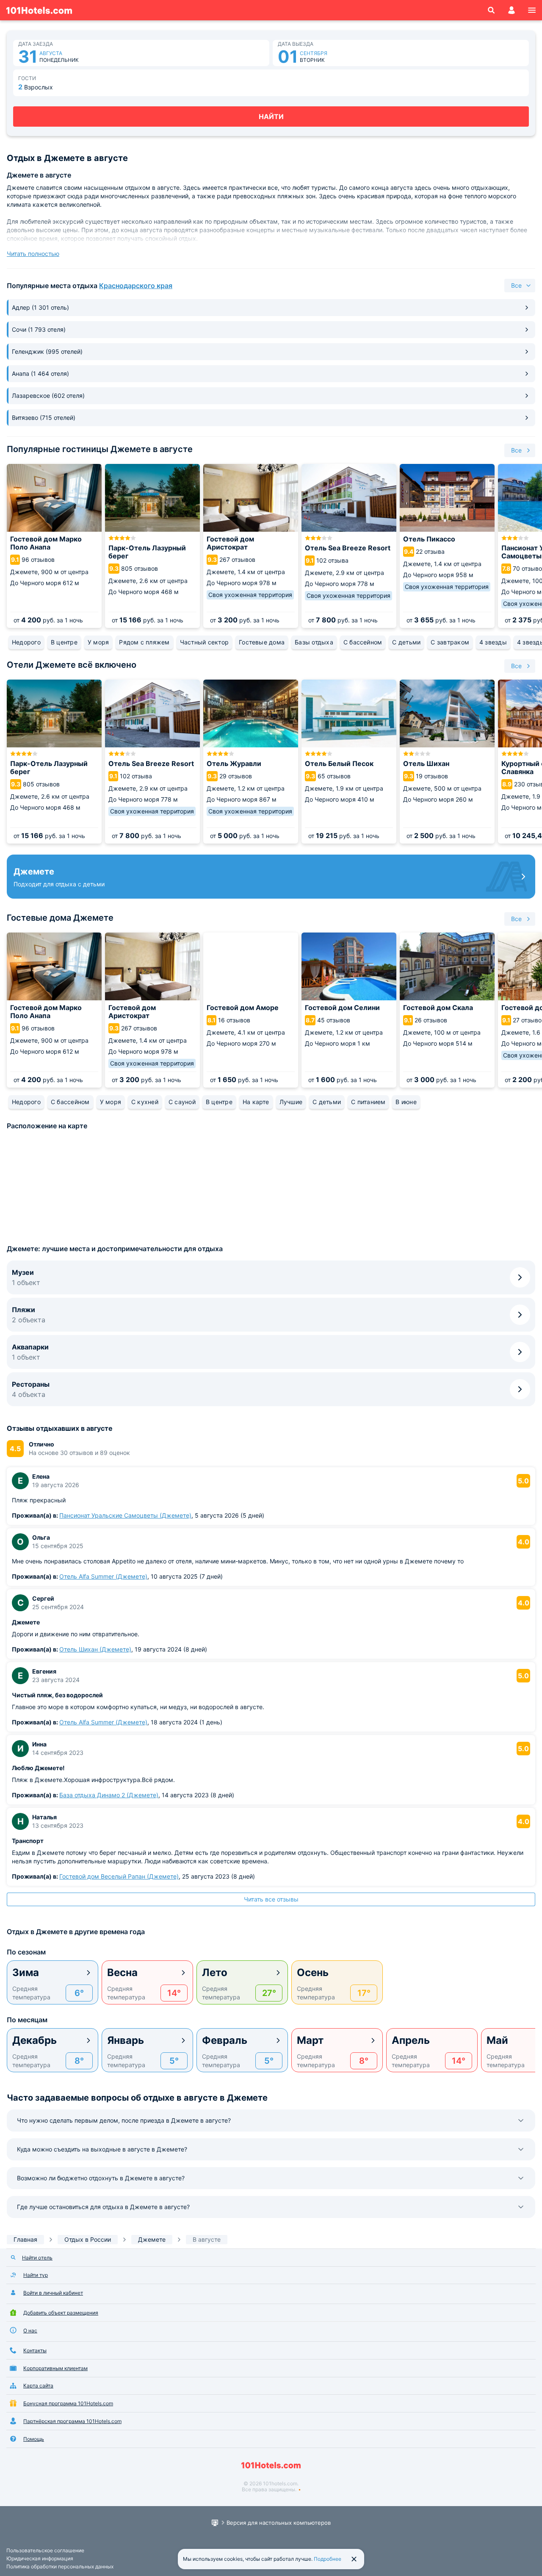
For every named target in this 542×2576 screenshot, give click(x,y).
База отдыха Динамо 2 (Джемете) (109, 1795)
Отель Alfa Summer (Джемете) (103, 1576)
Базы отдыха (314, 642)
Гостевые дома (262, 642)
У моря (98, 642)
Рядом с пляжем (144, 642)
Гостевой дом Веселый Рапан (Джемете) (119, 1876)
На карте (256, 1102)
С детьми (406, 642)
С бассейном (363, 642)
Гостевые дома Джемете (60, 918)
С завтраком (450, 642)
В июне (406, 1102)
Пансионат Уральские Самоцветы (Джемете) (125, 1515)
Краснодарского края (136, 286)
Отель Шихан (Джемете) (95, 1649)
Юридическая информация (40, 2558)
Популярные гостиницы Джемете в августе (100, 449)
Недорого (26, 642)
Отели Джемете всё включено (72, 665)
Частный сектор (204, 642)
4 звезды (493, 642)
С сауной (182, 1102)
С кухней (145, 1102)
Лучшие (291, 1102)
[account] (512, 10)
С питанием (368, 1102)
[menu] (532, 10)
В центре (64, 642)
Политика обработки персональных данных (60, 2566)
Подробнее (328, 2559)
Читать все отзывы (271, 1899)
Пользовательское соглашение (45, 2550)
